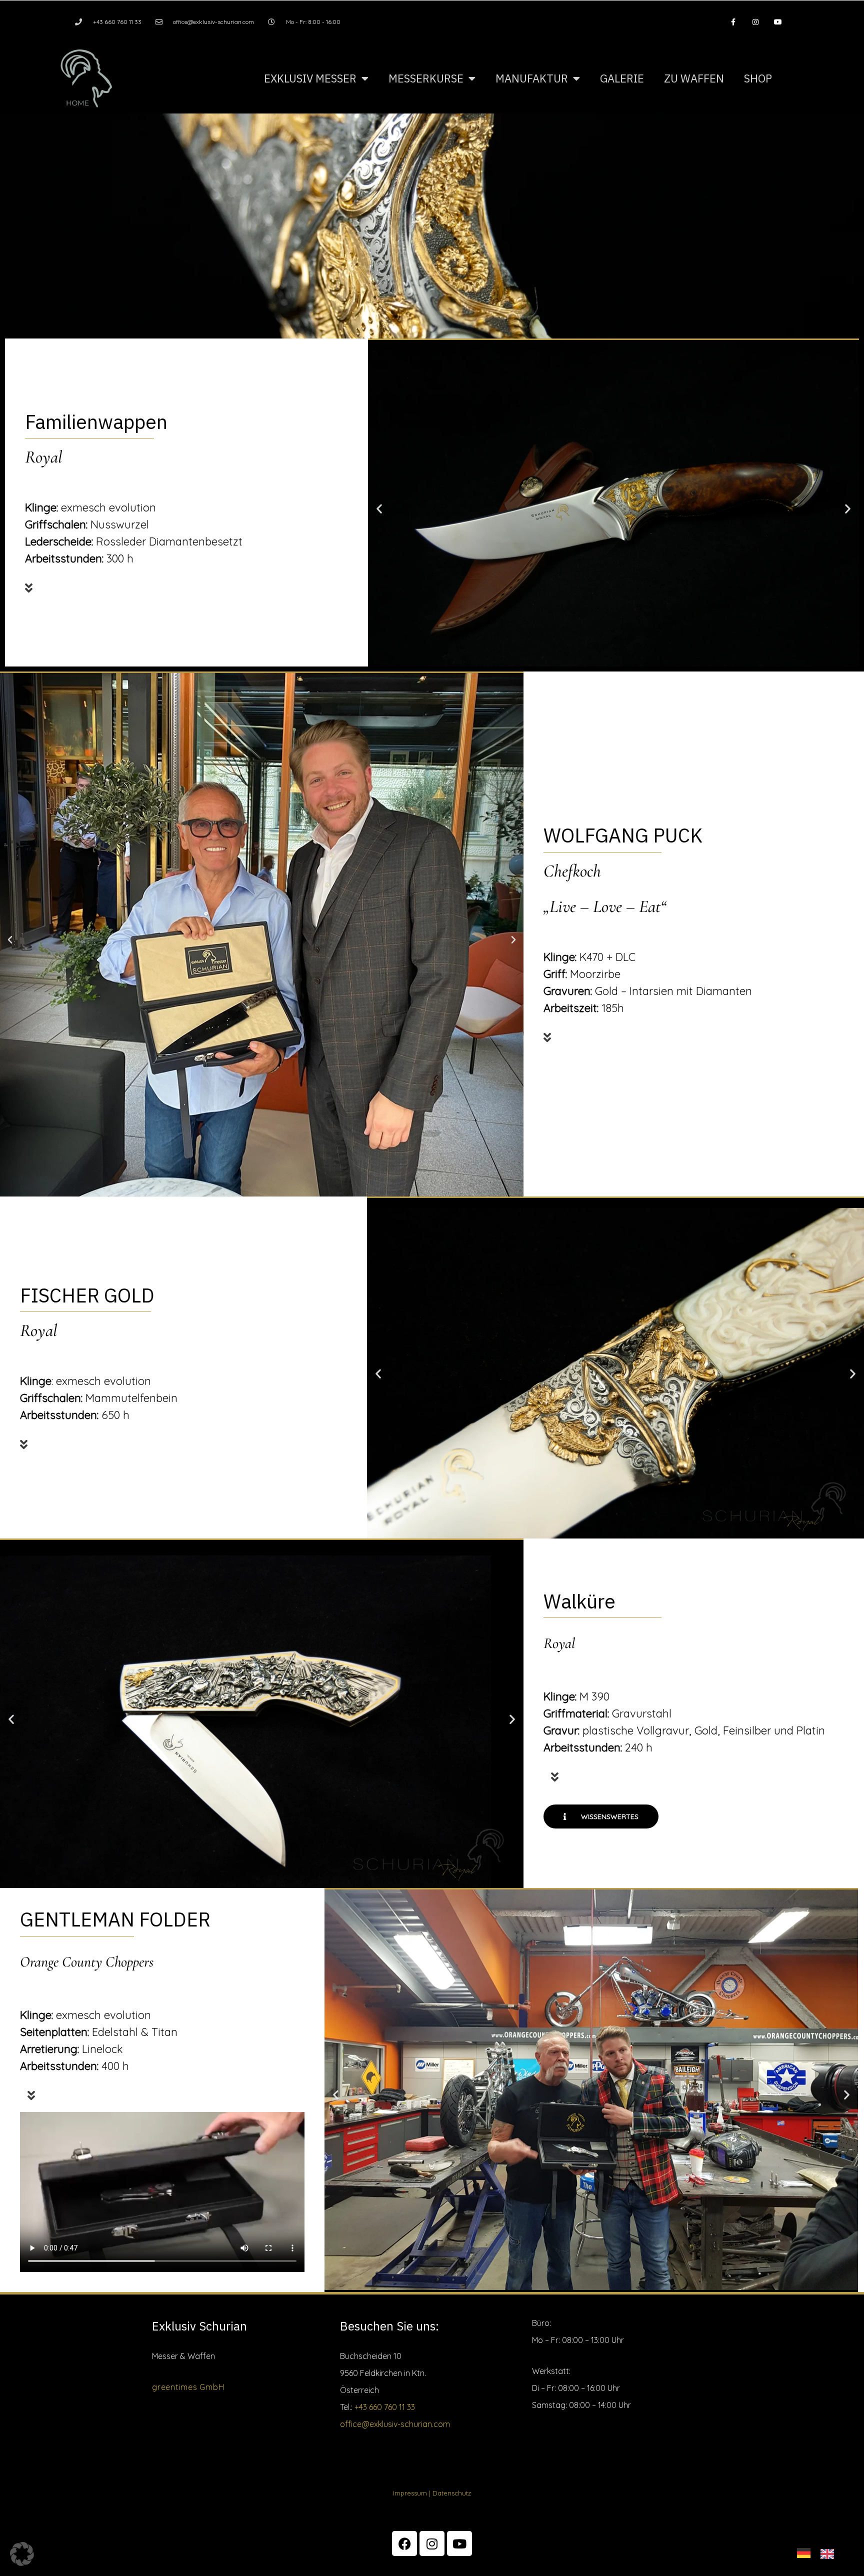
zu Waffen (694, 78)
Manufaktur (532, 78)
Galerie (622, 78)
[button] (183, 582)
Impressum (410, 2493)
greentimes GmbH (188, 2387)
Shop (758, 78)
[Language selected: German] (820, 2551)
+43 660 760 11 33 (385, 2407)
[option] (830, 2553)
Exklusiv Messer (310, 78)
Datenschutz (452, 2493)
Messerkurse (426, 78)
